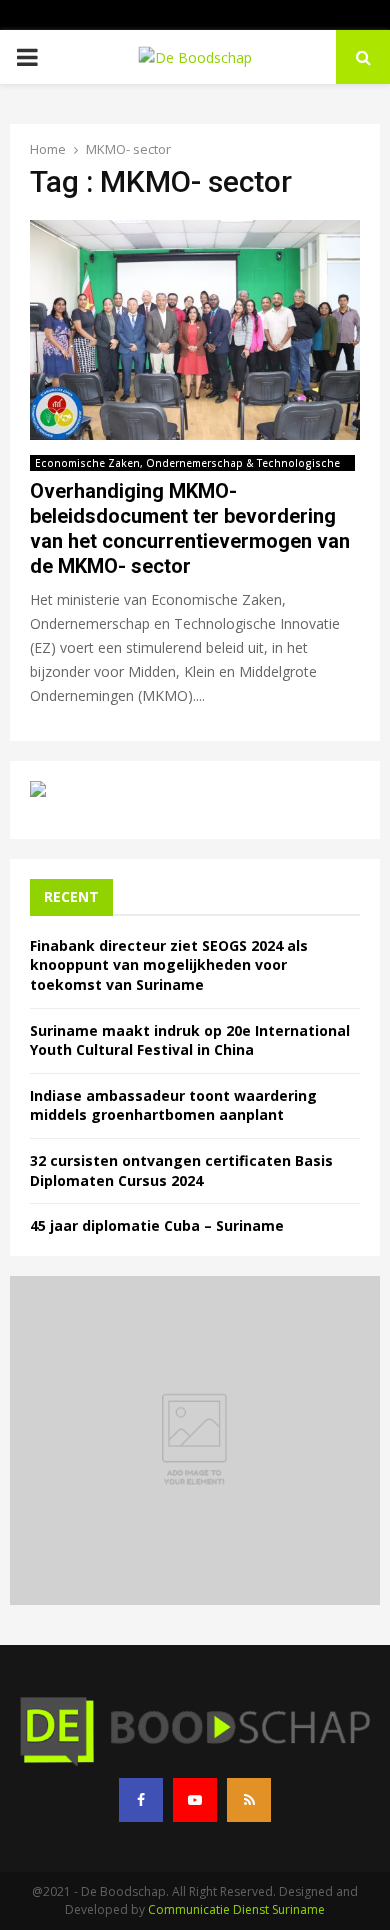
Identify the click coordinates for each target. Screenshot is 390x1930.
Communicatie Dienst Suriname (236, 1909)
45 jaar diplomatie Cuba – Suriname (157, 1225)
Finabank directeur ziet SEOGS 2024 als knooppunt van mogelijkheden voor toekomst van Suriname (169, 965)
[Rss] (249, 1800)
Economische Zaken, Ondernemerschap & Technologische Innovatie (187, 463)
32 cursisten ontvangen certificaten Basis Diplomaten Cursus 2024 (181, 1170)
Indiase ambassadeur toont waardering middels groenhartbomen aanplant (173, 1105)
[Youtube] (195, 1800)
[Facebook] (141, 1800)
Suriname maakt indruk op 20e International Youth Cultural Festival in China (190, 1040)
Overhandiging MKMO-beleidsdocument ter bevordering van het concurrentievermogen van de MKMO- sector (190, 528)
